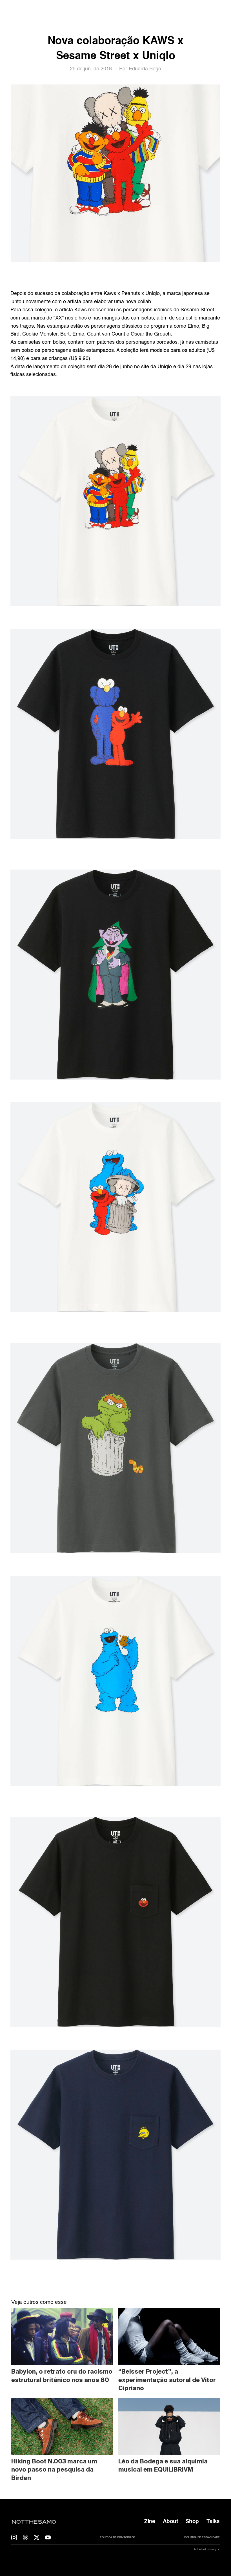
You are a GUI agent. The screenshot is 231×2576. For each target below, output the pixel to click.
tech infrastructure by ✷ (207, 2549)
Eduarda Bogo (145, 69)
